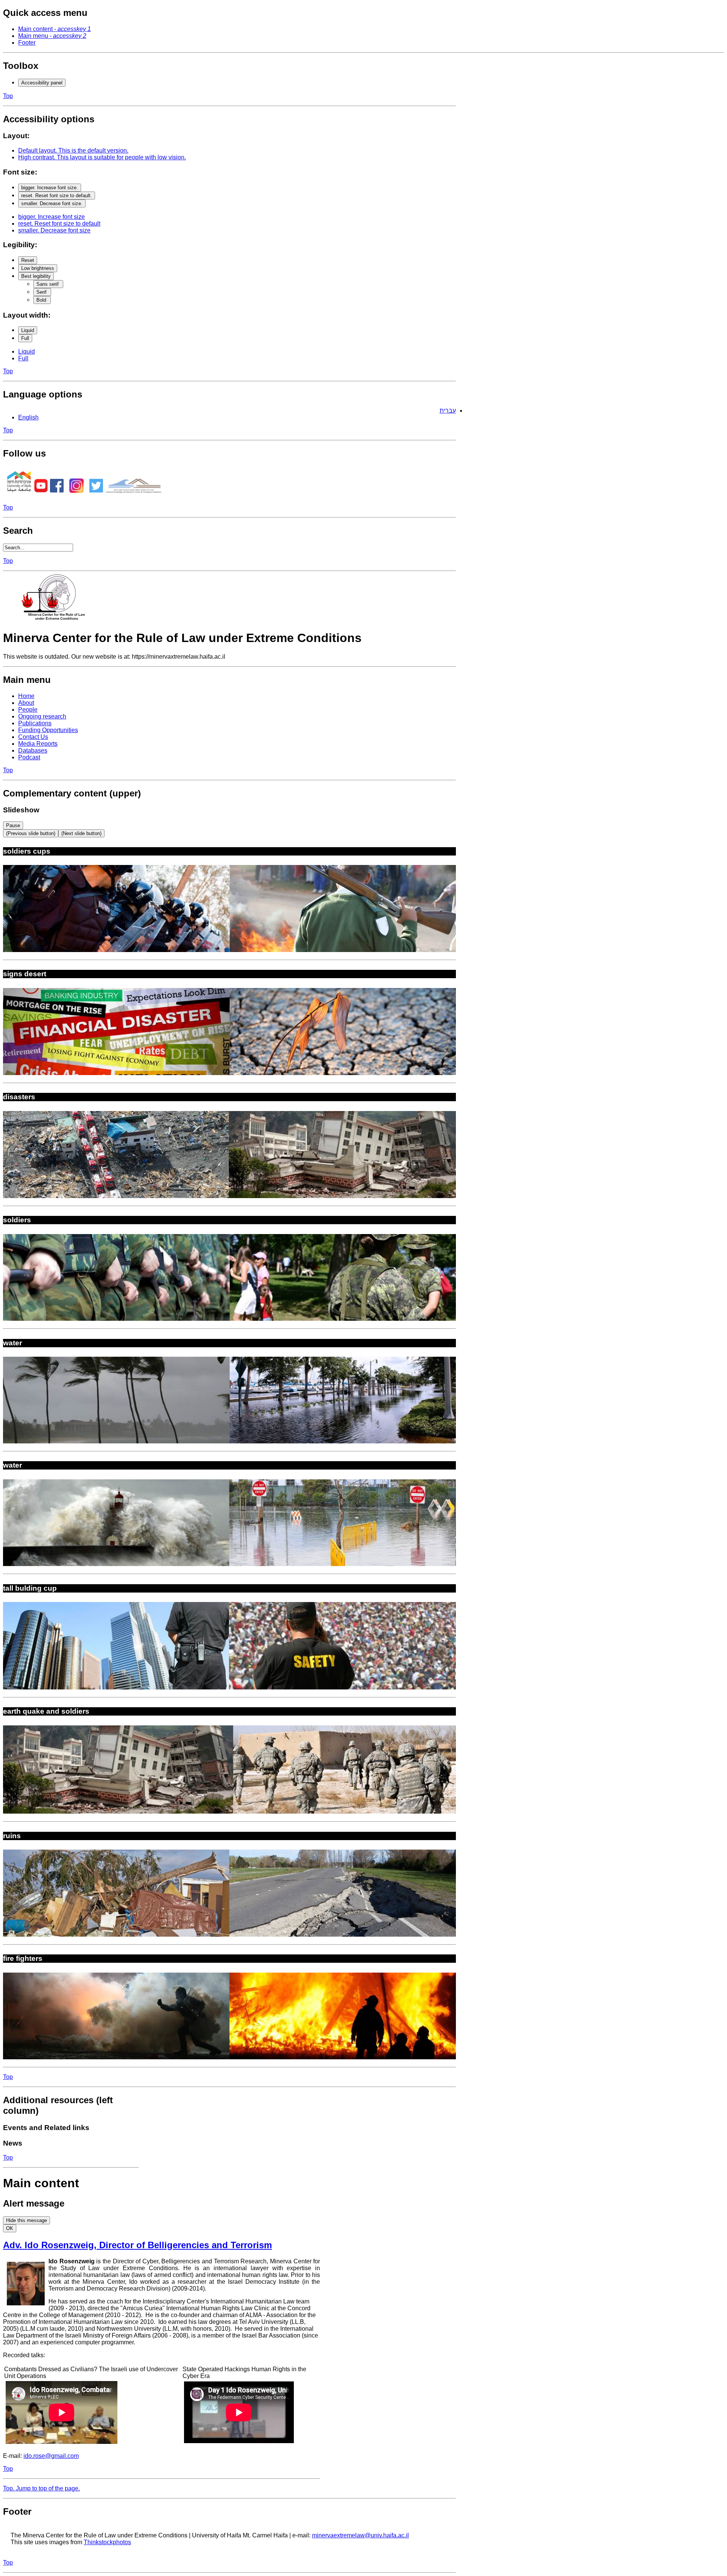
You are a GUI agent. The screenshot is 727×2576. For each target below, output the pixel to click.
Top (8, 96)
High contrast (102, 157)
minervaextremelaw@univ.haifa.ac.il (360, 2535)
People (28, 710)
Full (25, 338)
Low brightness (38, 268)
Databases (33, 750)
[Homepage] (56, 619)
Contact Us (33, 737)
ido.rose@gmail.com (51, 2456)
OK (10, 2228)
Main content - (55, 29)
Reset (28, 260)
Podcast (29, 757)
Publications (35, 723)
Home (26, 696)
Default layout (73, 150)
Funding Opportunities (48, 730)
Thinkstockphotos (107, 2542)
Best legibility (36, 276)
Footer (27, 43)
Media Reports (38, 744)
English (28, 417)
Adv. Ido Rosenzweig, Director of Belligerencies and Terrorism (137, 2245)
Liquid (28, 330)
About (26, 703)
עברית (448, 411)
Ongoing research (42, 716)
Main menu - (52, 36)
